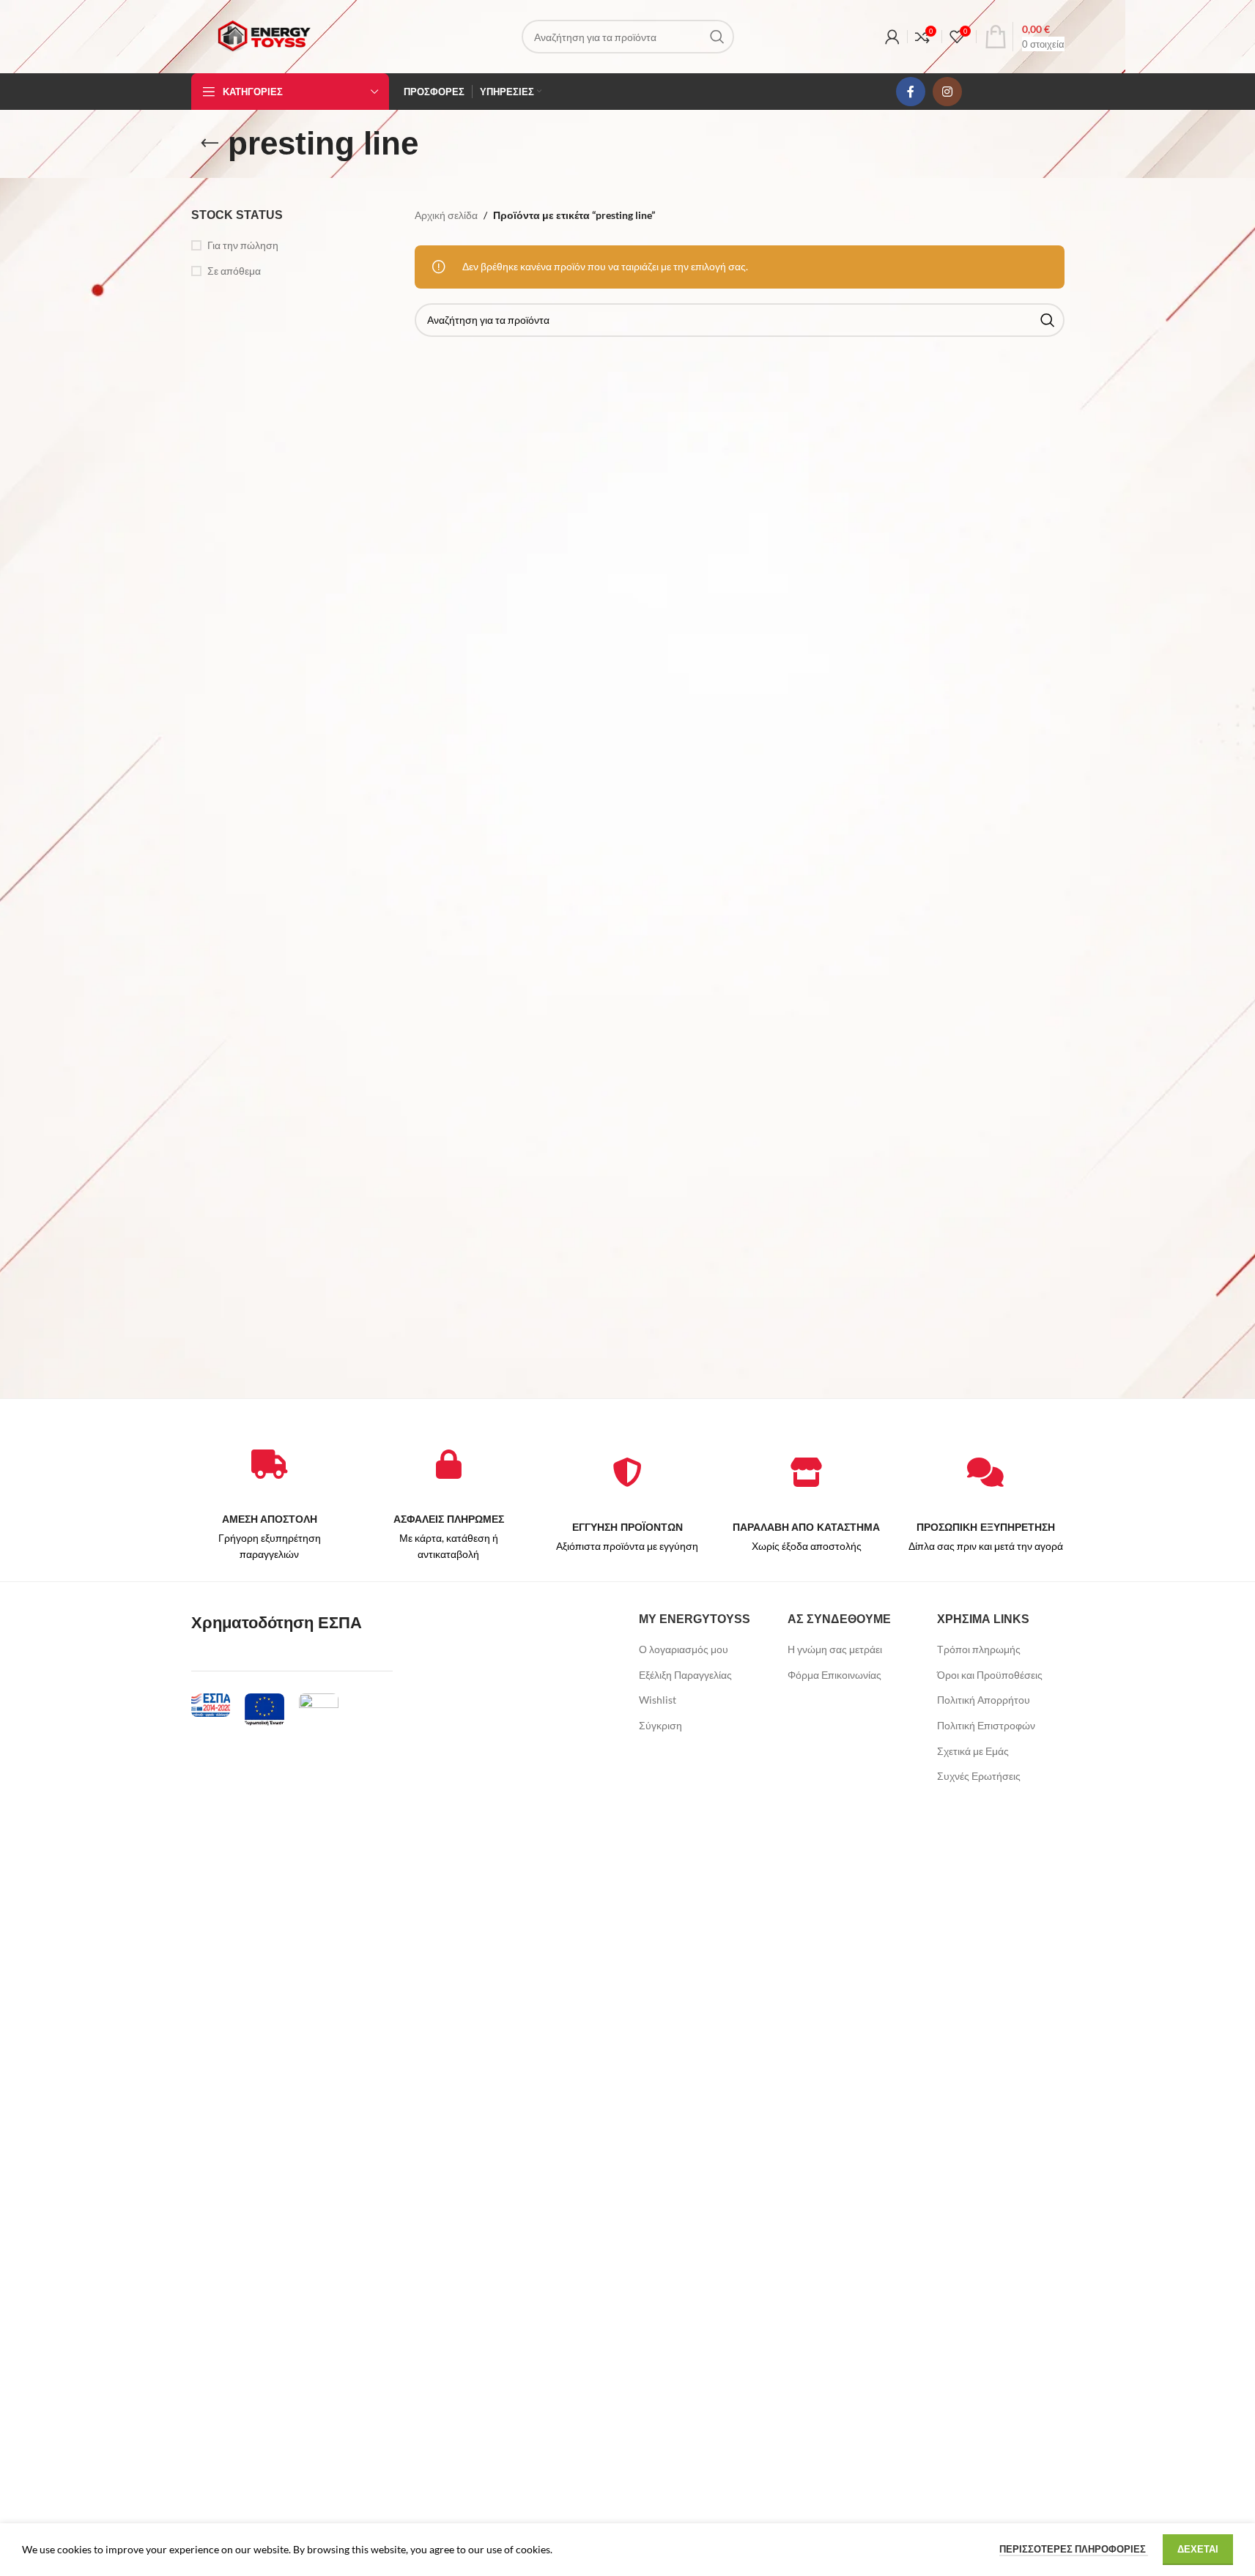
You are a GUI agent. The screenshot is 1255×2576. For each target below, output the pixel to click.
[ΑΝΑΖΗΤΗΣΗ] (717, 37)
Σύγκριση (660, 1725)
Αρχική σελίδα (446, 215)
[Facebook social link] (911, 92)
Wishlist (658, 1700)
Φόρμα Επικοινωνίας (834, 1675)
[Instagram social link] (947, 92)
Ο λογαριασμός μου (684, 1649)
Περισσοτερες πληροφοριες (1074, 2549)
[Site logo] (264, 36)
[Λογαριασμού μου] (892, 37)
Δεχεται (1198, 2549)
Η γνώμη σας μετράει (835, 1649)
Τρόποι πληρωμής (979, 1649)
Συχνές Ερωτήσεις (979, 1776)
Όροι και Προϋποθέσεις (990, 1675)
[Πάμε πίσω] (210, 144)
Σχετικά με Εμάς (973, 1751)
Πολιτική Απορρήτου (984, 1700)
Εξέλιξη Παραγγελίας (685, 1675)
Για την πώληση (243, 245)
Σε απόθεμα (234, 271)
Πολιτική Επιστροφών (986, 1725)
